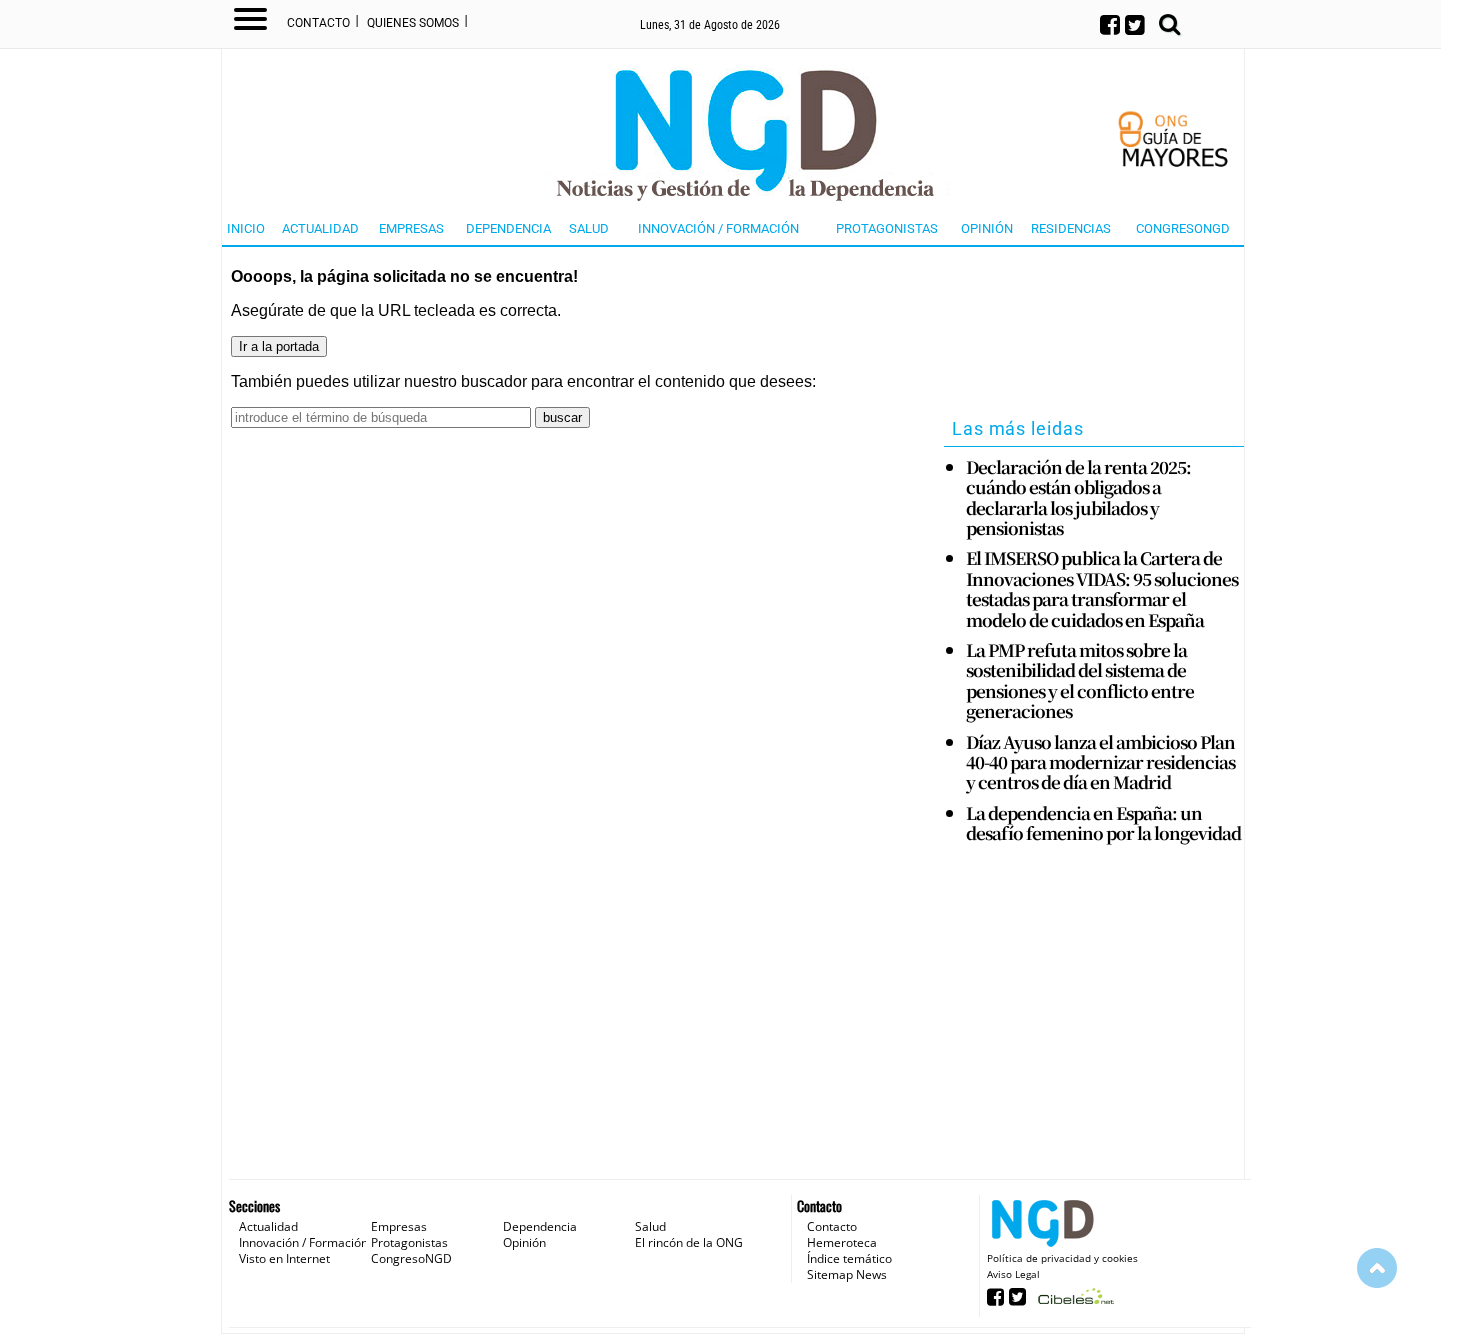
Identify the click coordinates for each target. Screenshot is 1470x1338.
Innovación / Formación (718, 228)
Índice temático (849, 1258)
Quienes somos (413, 23)
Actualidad (320, 228)
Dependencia (508, 228)
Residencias (1071, 228)
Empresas (411, 228)
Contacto (318, 23)
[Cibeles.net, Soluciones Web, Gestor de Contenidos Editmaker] (1073, 1302)
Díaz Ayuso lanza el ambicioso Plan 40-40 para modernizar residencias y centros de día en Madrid (1100, 762)
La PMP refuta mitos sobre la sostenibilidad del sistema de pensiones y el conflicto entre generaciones (1080, 681)
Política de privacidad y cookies (1062, 1258)
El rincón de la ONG (689, 1242)
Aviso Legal (1013, 1274)
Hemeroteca (842, 1242)
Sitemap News (847, 1274)
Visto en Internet (284, 1258)
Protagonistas (887, 228)
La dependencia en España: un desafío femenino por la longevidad (1103, 823)
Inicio (246, 228)
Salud (589, 228)
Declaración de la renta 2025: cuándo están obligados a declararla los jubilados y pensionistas (1078, 498)
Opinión (987, 228)
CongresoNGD (1183, 228)
